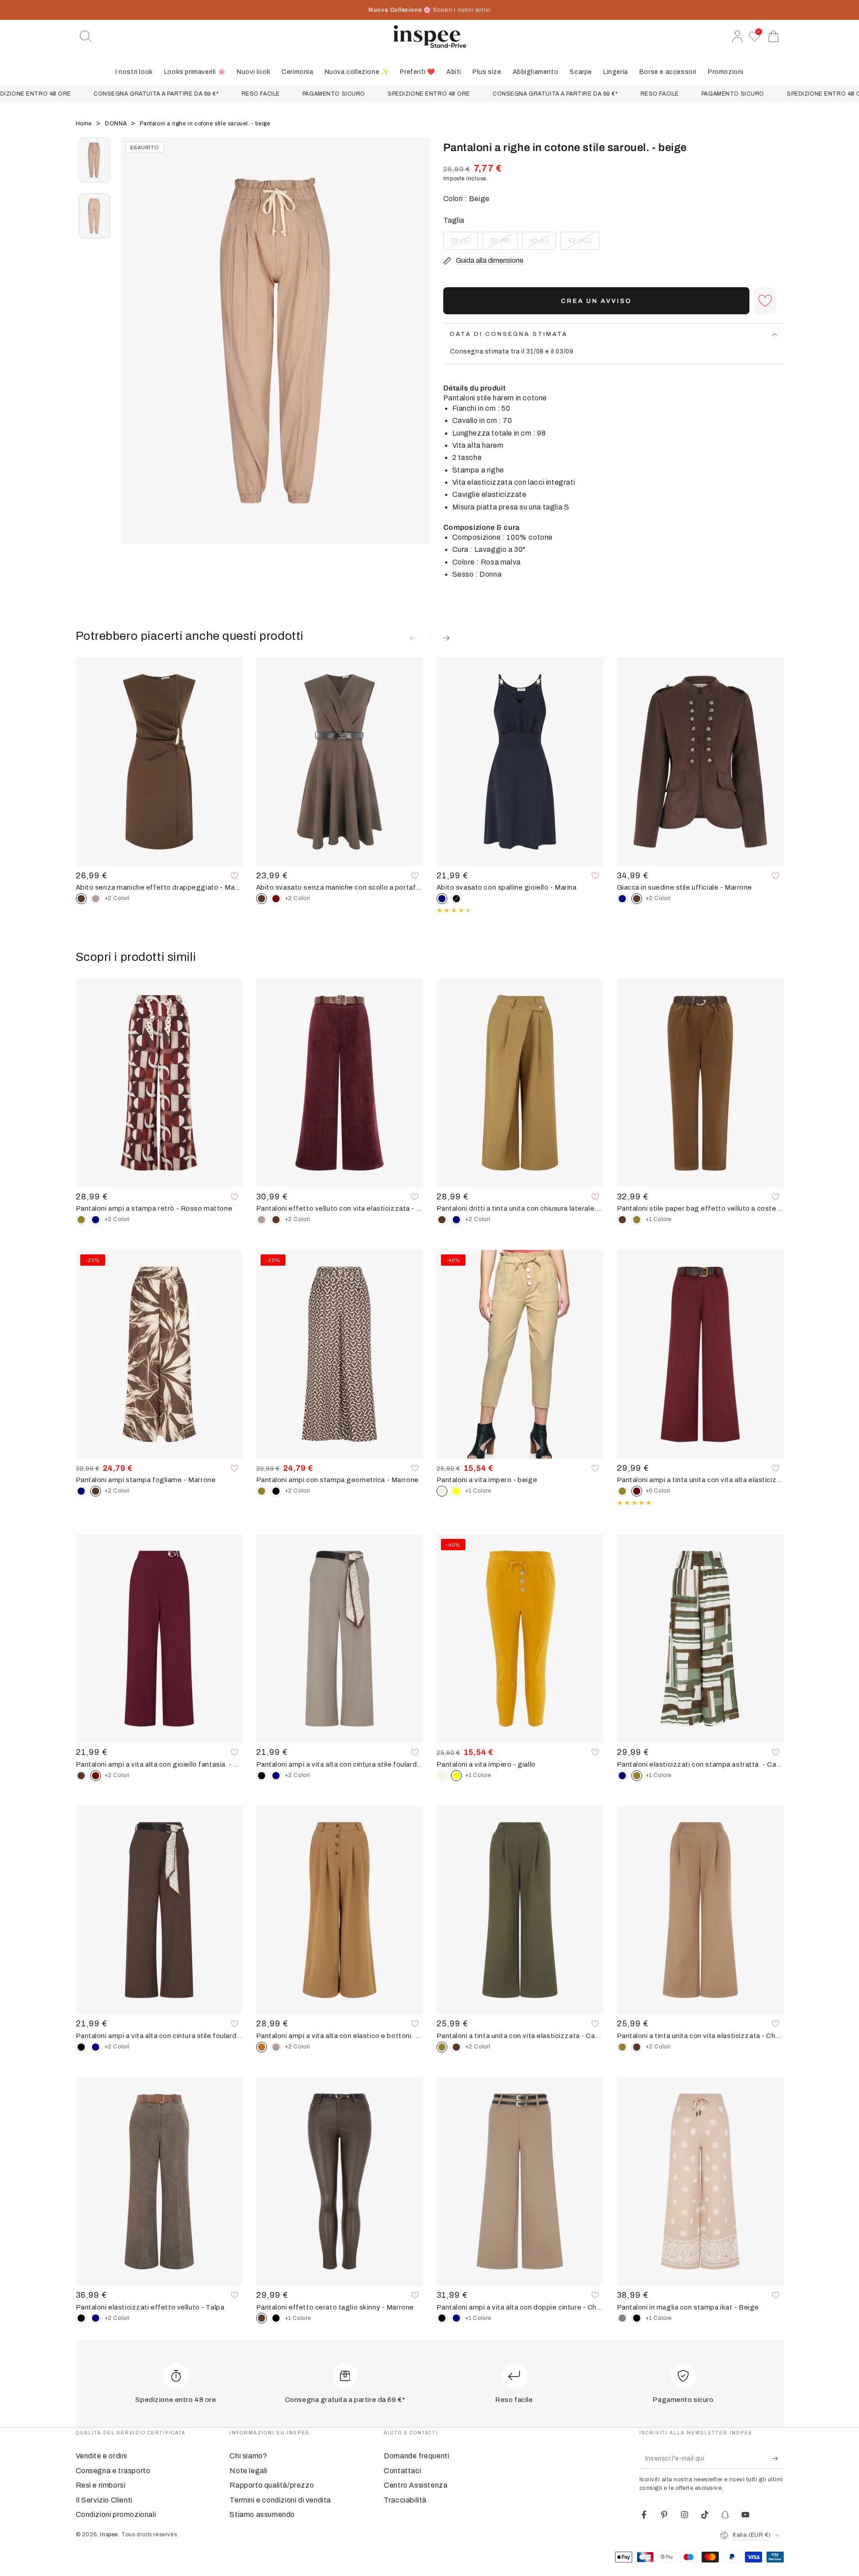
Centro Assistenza (416, 2485)
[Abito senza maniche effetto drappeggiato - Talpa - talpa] (96, 899)
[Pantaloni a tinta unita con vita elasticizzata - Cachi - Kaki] (622, 2047)
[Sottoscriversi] (778, 2458)
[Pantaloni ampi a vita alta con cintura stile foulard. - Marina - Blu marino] (276, 1776)
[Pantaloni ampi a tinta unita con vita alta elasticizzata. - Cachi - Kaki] (622, 1491)
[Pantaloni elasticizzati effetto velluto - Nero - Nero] (81, 2318)
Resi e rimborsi (101, 2485)
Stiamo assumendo (262, 2514)
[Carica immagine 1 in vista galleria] (94, 160)
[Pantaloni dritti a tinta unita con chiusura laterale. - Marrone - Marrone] (442, 1220)
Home (85, 124)
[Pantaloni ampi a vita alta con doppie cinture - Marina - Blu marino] (456, 2318)
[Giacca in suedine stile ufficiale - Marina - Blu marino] (622, 899)
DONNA (117, 124)
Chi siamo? (248, 2456)
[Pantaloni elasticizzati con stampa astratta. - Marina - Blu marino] (622, 1776)
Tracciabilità (405, 2500)
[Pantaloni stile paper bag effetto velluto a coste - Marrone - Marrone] (622, 1220)
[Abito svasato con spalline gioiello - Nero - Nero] (456, 899)
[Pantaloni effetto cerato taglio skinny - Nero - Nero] (276, 2318)
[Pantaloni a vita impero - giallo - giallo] (456, 1491)
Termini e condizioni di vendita (280, 2500)
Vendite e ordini (102, 2456)
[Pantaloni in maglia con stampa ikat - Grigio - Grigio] (622, 2318)
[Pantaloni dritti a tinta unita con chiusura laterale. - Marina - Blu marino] (456, 1220)
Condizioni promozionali (116, 2514)
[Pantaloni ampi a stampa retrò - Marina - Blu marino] (96, 1220)
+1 (659, 1219)
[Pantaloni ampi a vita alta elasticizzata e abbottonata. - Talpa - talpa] (276, 2047)
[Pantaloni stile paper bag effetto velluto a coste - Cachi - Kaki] (637, 1220)
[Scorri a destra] (418, 352)
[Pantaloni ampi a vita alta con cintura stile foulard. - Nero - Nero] (262, 1776)
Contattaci (402, 2471)
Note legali (248, 2471)
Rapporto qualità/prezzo (272, 2485)
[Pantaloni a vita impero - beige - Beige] (442, 1776)
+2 (117, 898)
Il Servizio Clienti (104, 2500)
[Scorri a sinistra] (132, 352)
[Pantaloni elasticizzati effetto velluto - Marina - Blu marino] (96, 2318)
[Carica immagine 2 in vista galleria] (94, 216)
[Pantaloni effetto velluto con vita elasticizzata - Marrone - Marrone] (276, 1220)
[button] (86, 37)
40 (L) (542, 243)
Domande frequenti (416, 2456)
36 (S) (464, 243)
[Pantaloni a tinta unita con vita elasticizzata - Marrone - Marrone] (456, 2047)
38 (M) (503, 243)
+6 (658, 1491)
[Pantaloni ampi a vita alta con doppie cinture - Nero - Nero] (442, 2318)
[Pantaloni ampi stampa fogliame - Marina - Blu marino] (81, 1491)
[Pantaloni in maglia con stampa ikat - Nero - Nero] (637, 2318)
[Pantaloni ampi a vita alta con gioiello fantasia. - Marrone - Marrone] (81, 1776)
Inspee (109, 2535)
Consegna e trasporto (113, 2471)
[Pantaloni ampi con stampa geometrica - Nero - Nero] (276, 1491)
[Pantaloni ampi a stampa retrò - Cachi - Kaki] (81, 1220)
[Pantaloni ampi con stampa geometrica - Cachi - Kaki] (262, 1491)
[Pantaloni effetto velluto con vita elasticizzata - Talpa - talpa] (262, 1220)
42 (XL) (583, 243)
